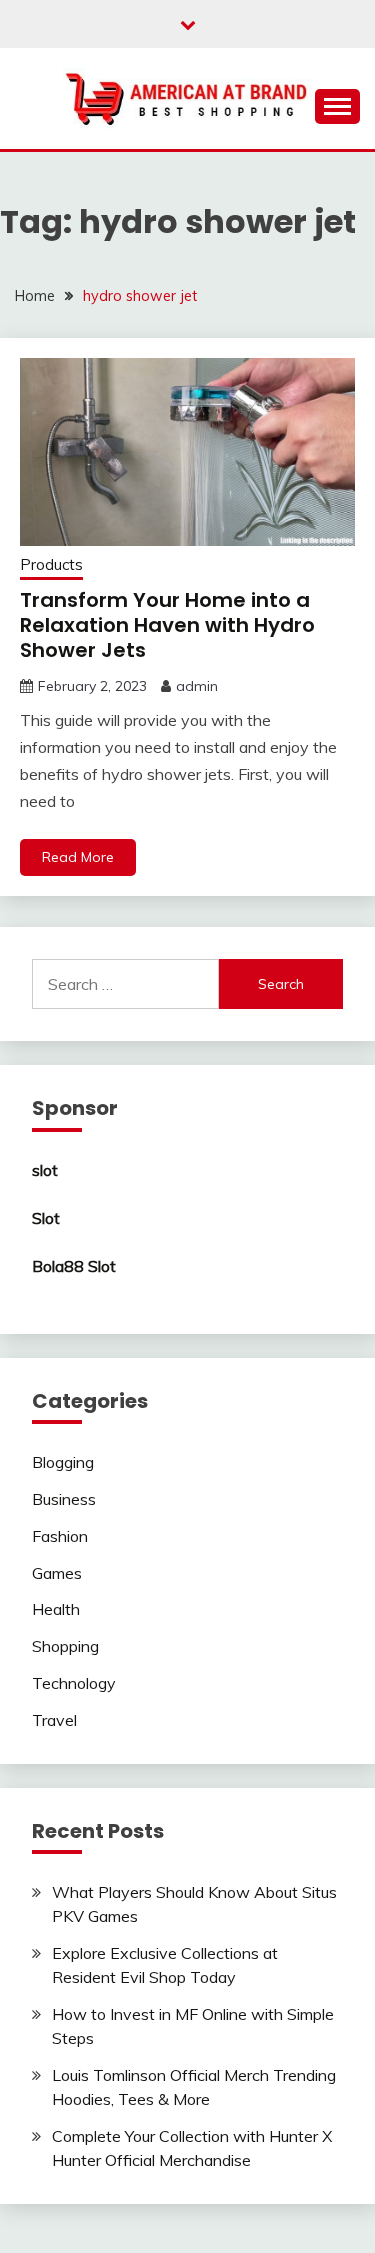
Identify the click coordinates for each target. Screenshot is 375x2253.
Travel (54, 1720)
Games (57, 1573)
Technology (74, 1683)
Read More (78, 857)
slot (45, 1170)
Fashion (60, 1536)
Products (51, 564)
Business (64, 1499)
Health (56, 1609)
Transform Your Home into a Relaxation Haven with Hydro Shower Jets (167, 625)
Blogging (63, 1462)
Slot (46, 1218)
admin (197, 686)
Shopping (65, 1646)
